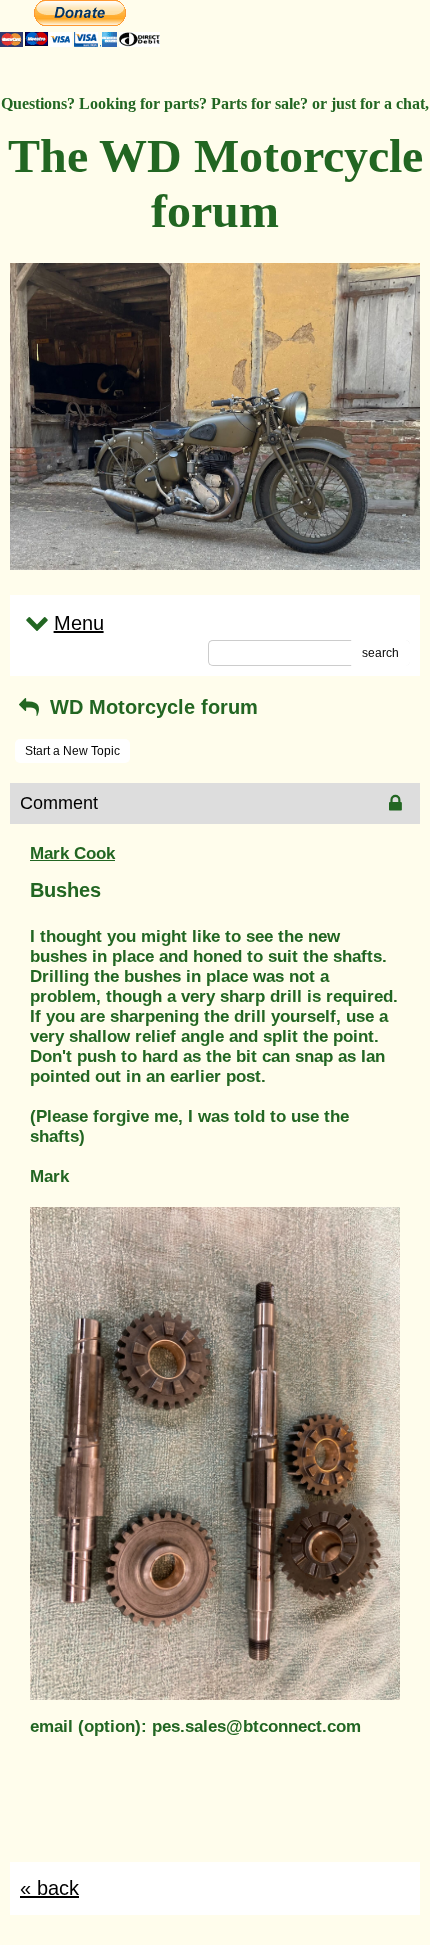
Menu (79, 623)
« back (49, 1888)
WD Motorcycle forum (151, 707)
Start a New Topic (72, 751)
